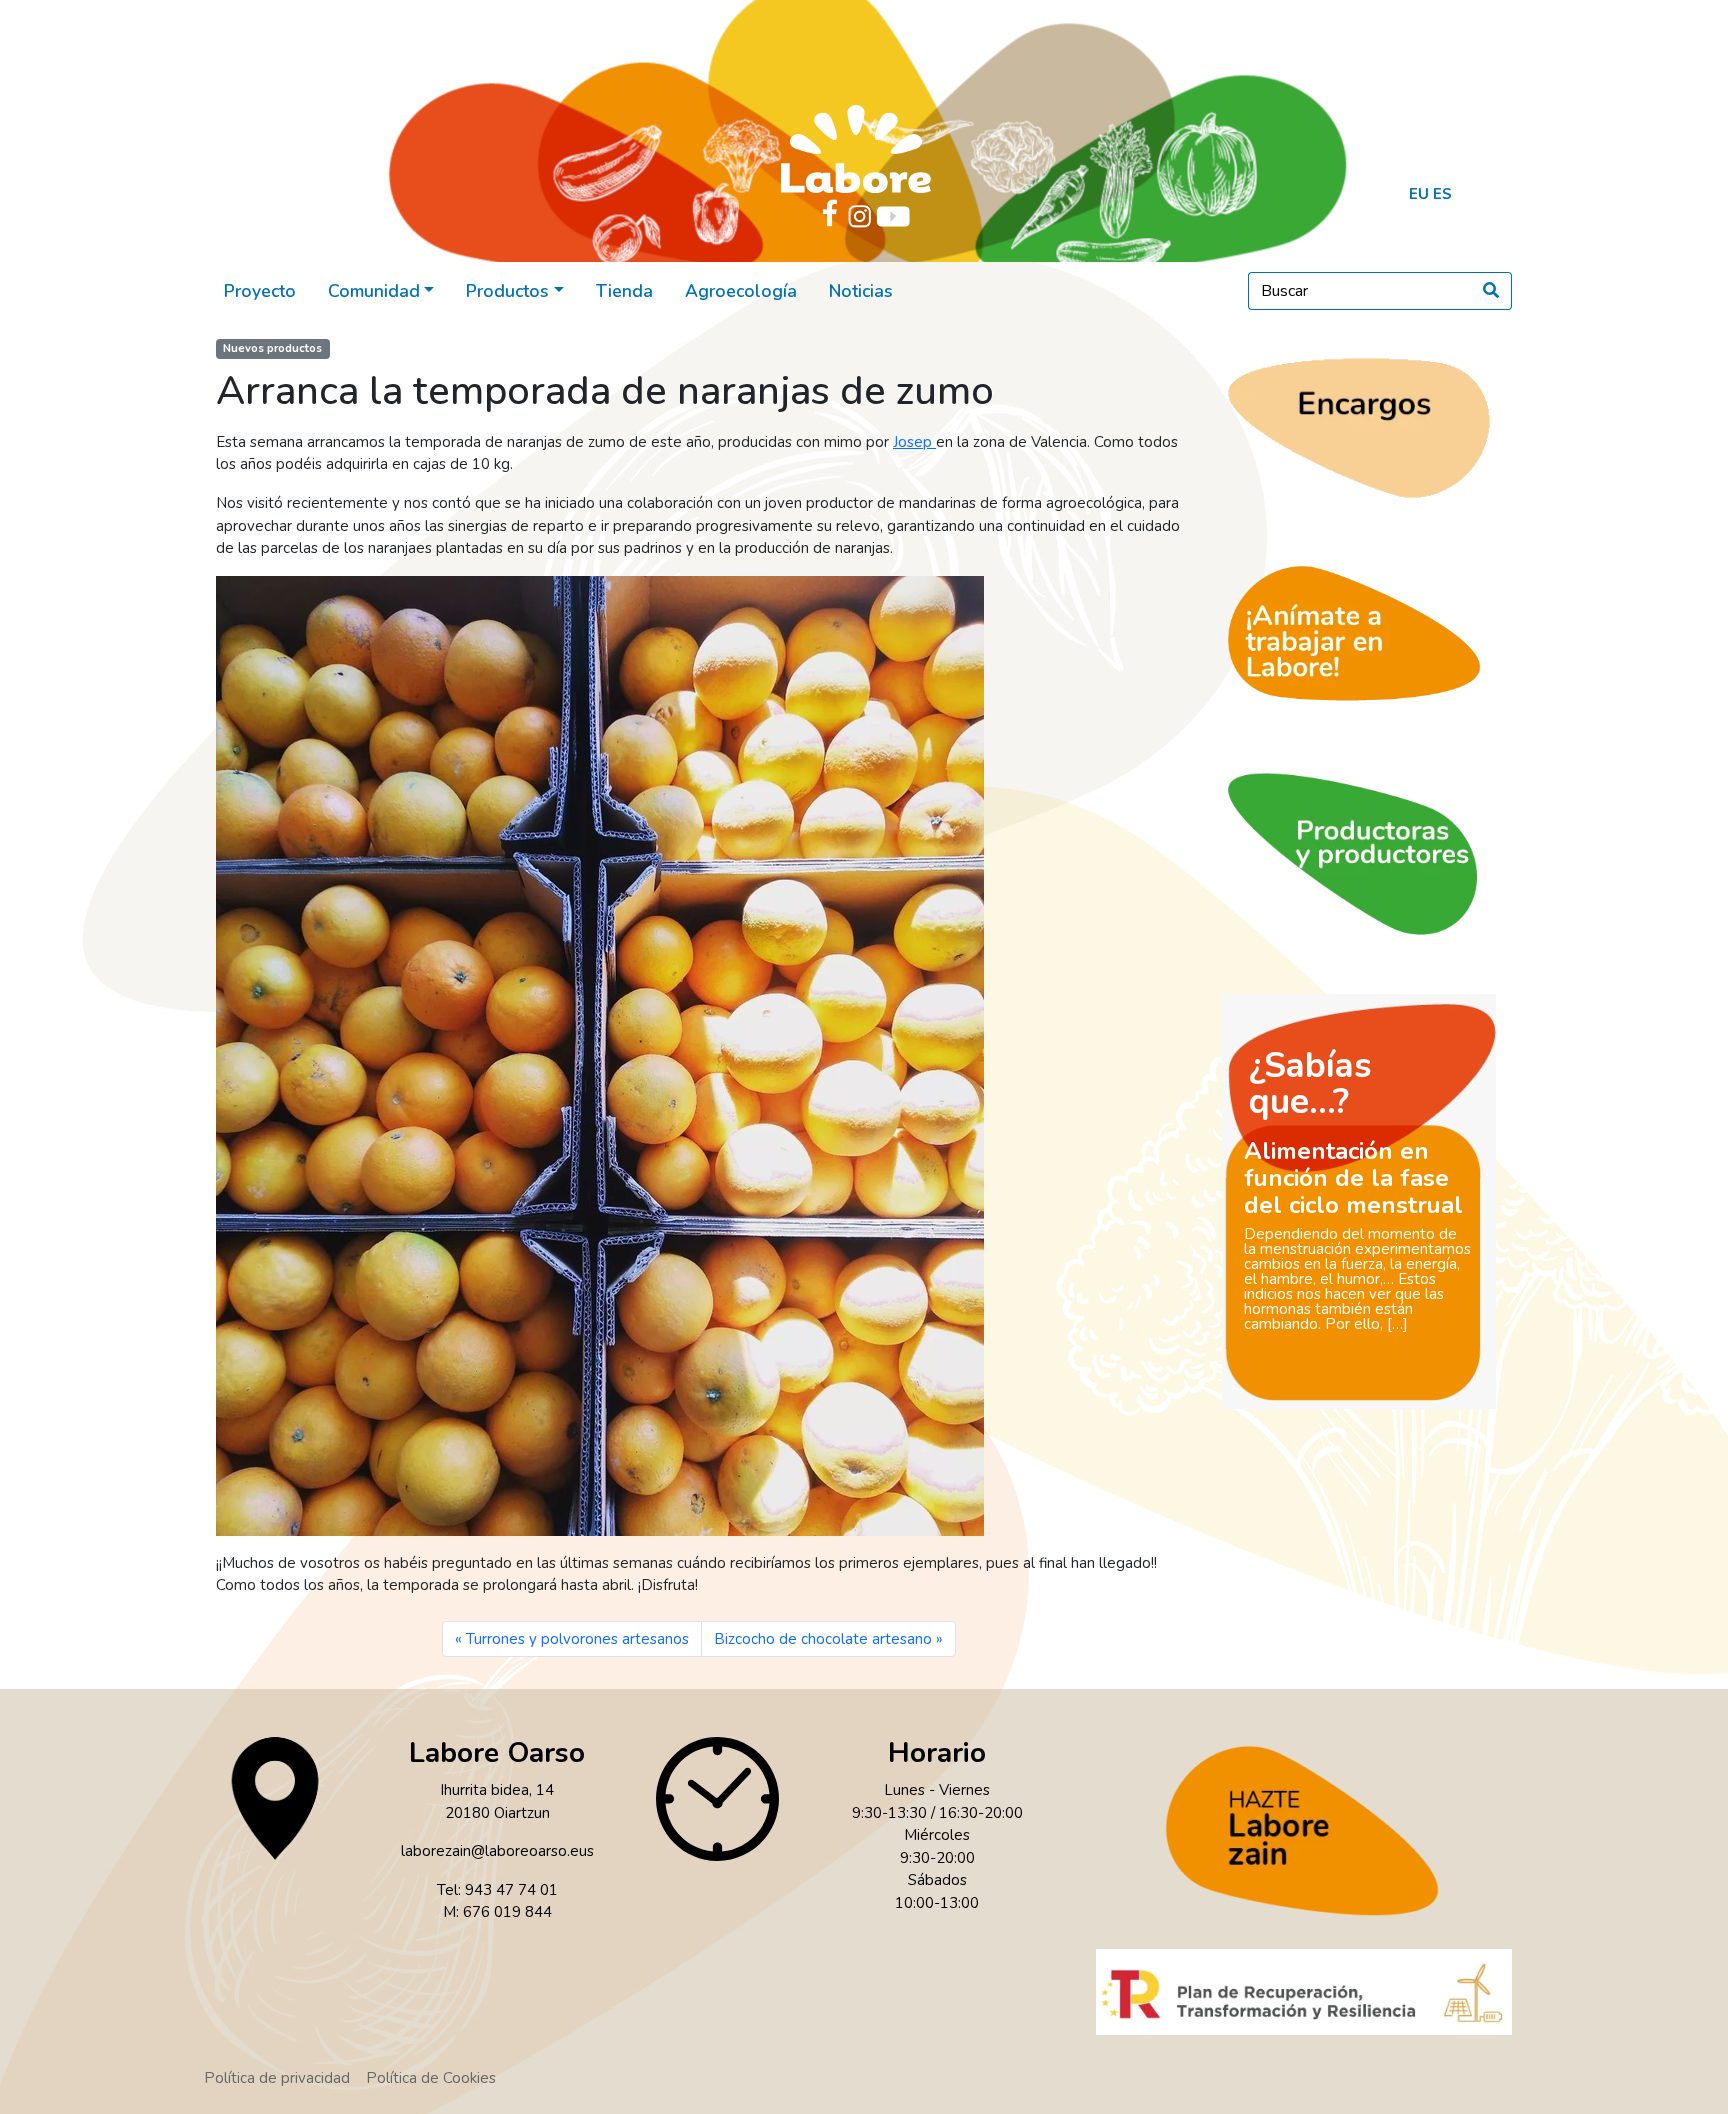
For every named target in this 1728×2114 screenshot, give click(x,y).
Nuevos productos (272, 348)
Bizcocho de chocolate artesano (823, 1639)
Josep (914, 442)
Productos (507, 291)
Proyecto (260, 291)
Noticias (861, 291)
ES (1442, 194)
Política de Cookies (431, 2078)
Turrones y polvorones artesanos (577, 1639)
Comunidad (374, 291)
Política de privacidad (277, 2078)
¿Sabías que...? (1310, 1083)
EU (1419, 194)
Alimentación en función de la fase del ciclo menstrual (1353, 1178)
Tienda (624, 291)
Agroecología (741, 291)
